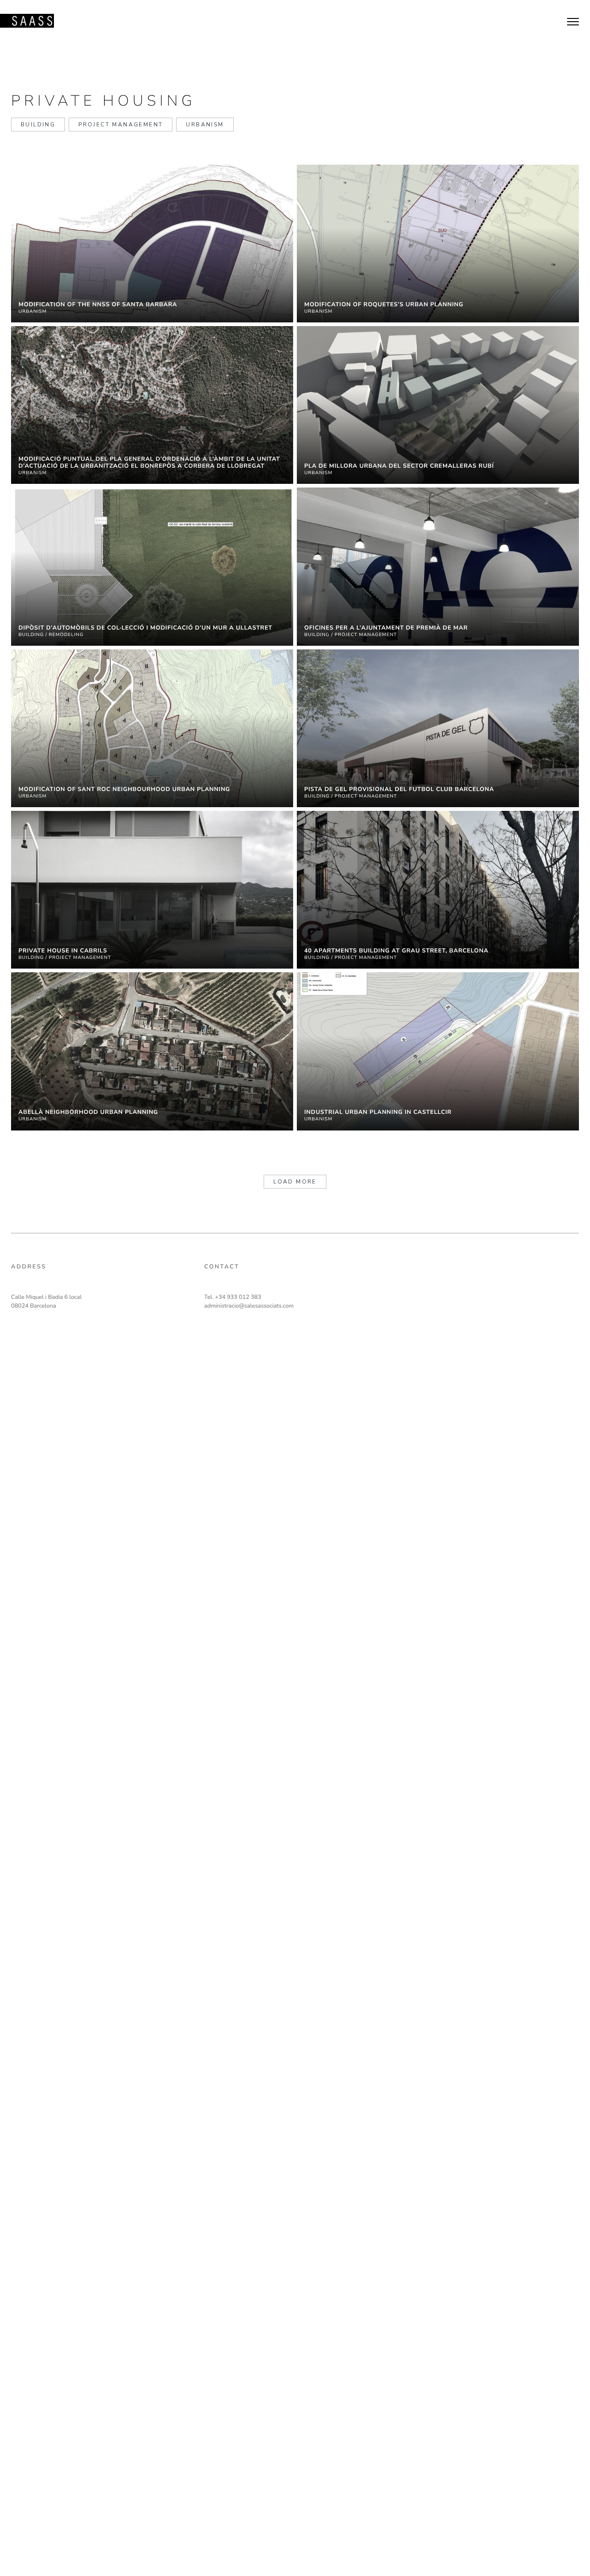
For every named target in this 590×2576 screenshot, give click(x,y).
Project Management (121, 125)
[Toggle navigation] (573, 21)
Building (38, 125)
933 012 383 (244, 1297)
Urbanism (205, 125)
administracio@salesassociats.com (249, 1306)
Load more (295, 1182)
